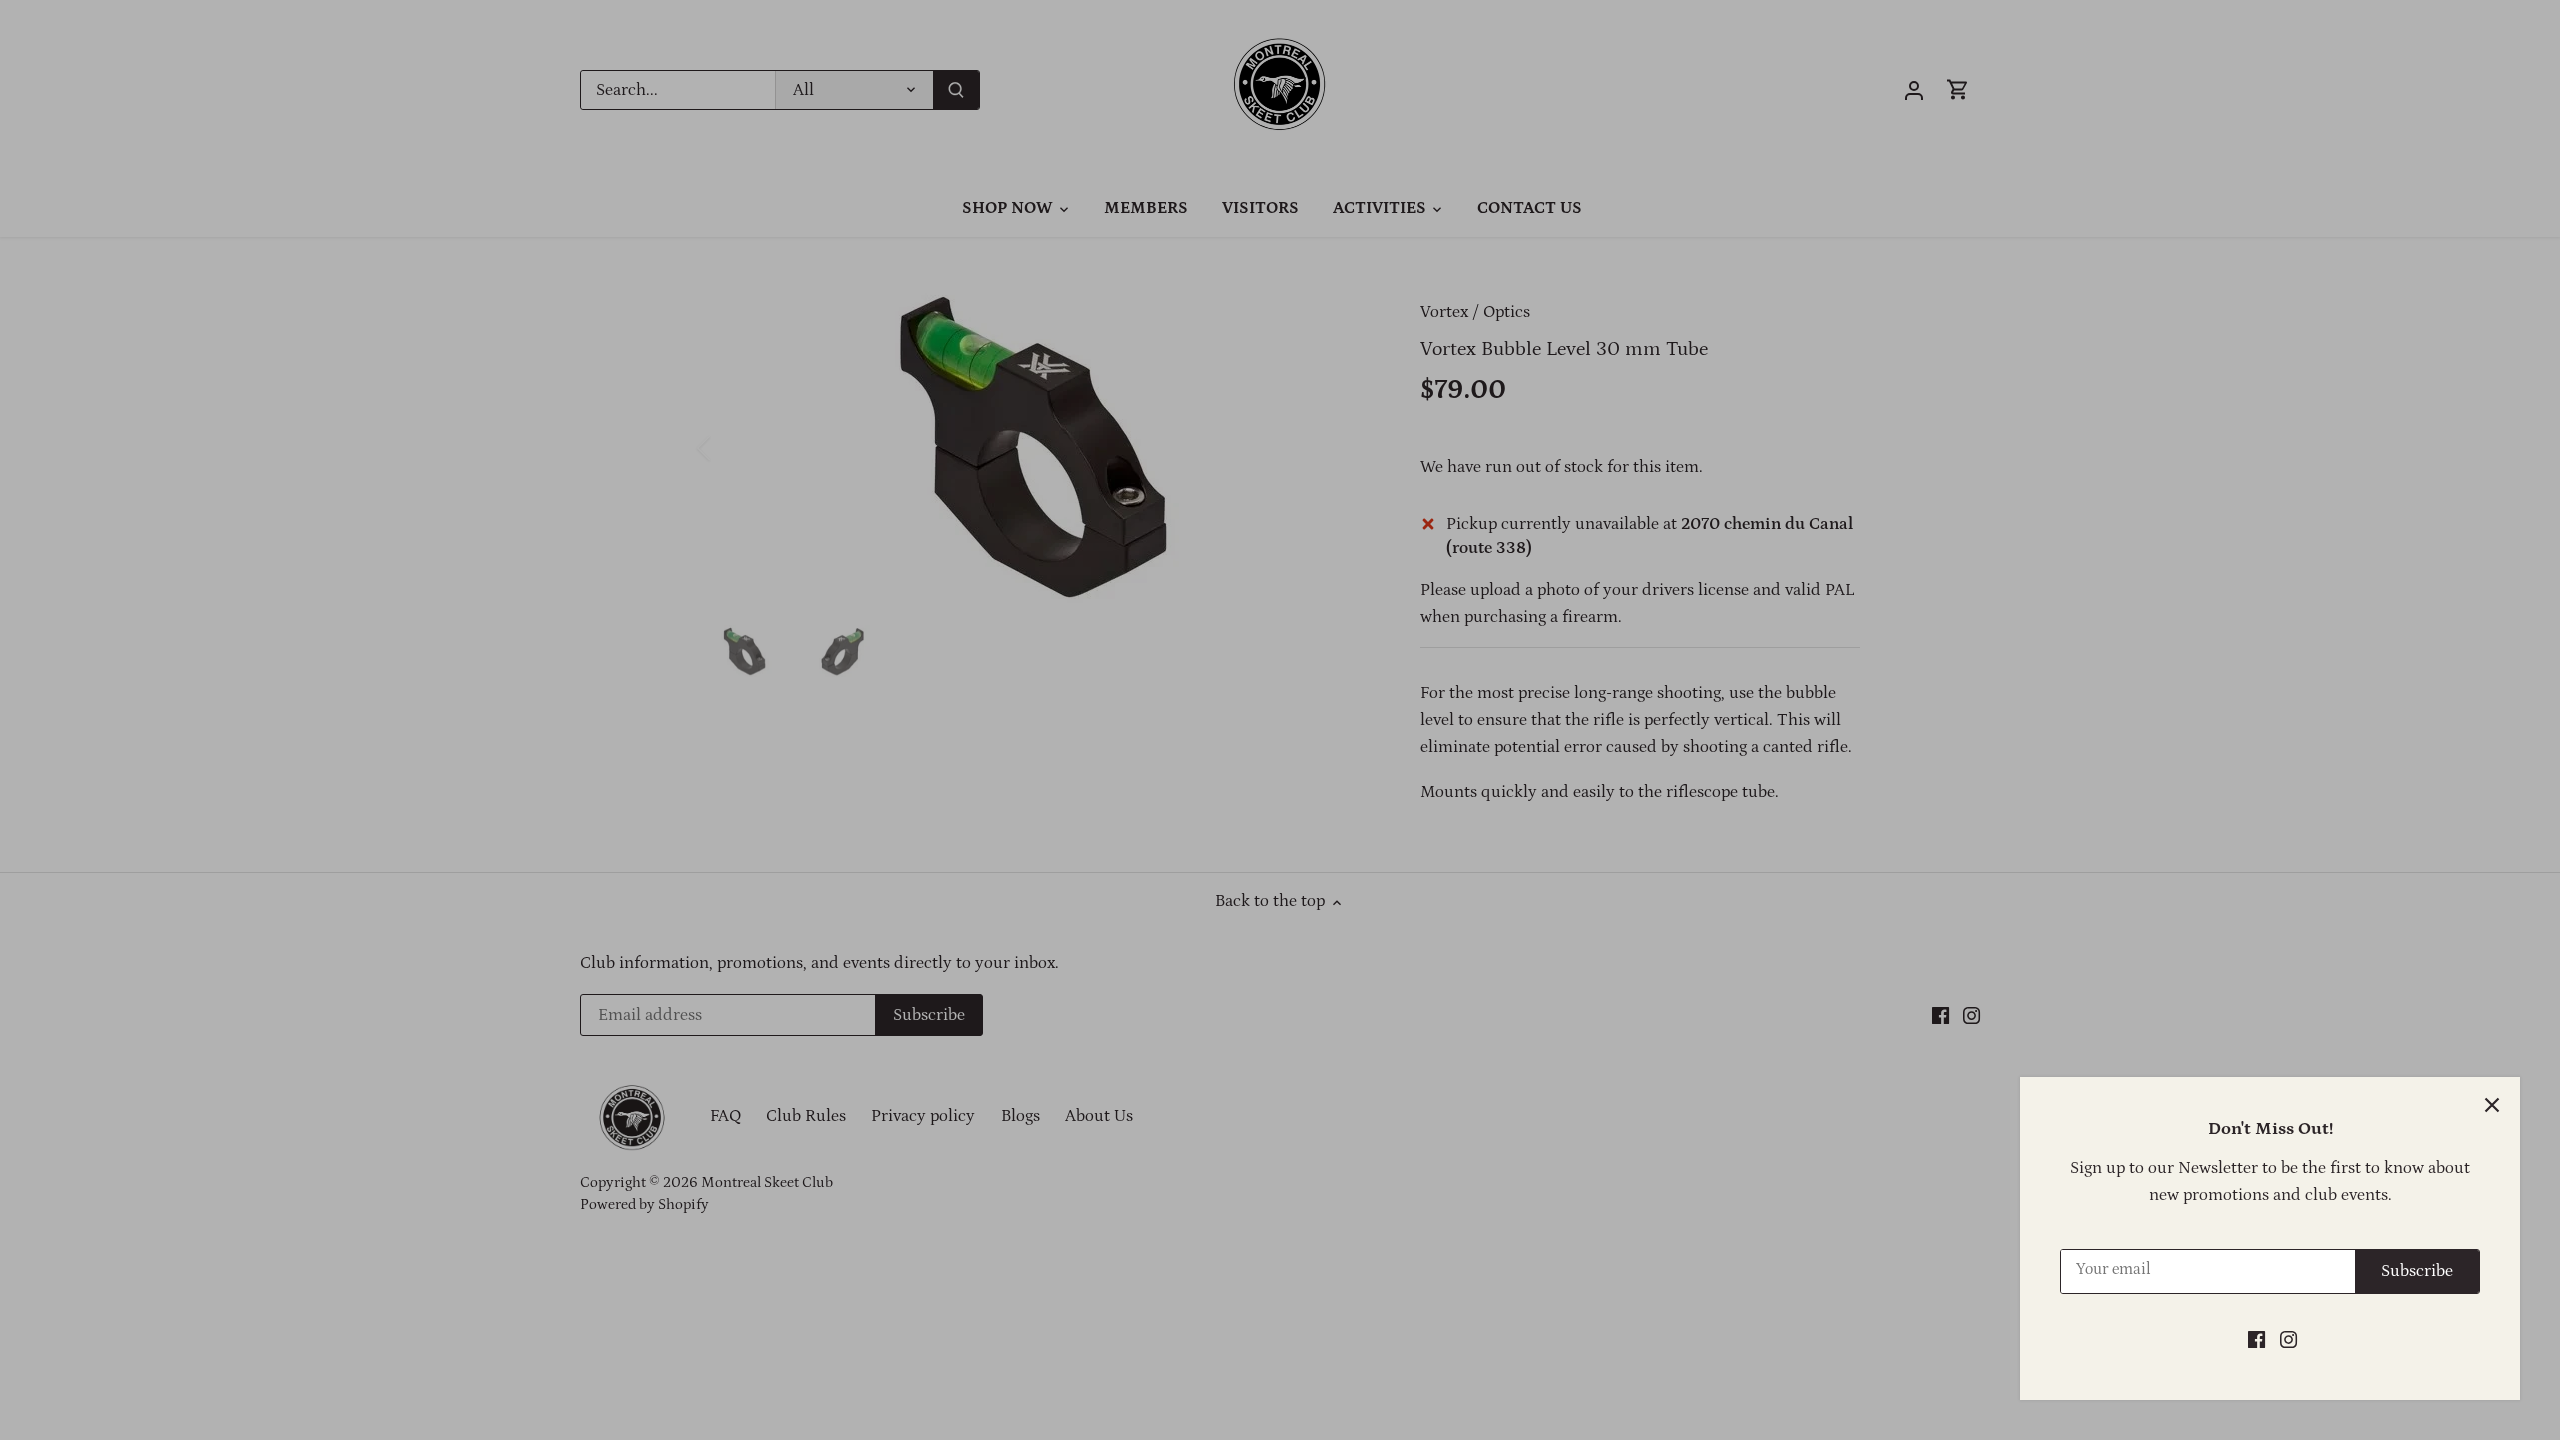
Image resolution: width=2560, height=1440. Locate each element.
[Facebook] (2256, 1340)
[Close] (2492, 1105)
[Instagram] (2288, 1340)
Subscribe (2417, 1271)
